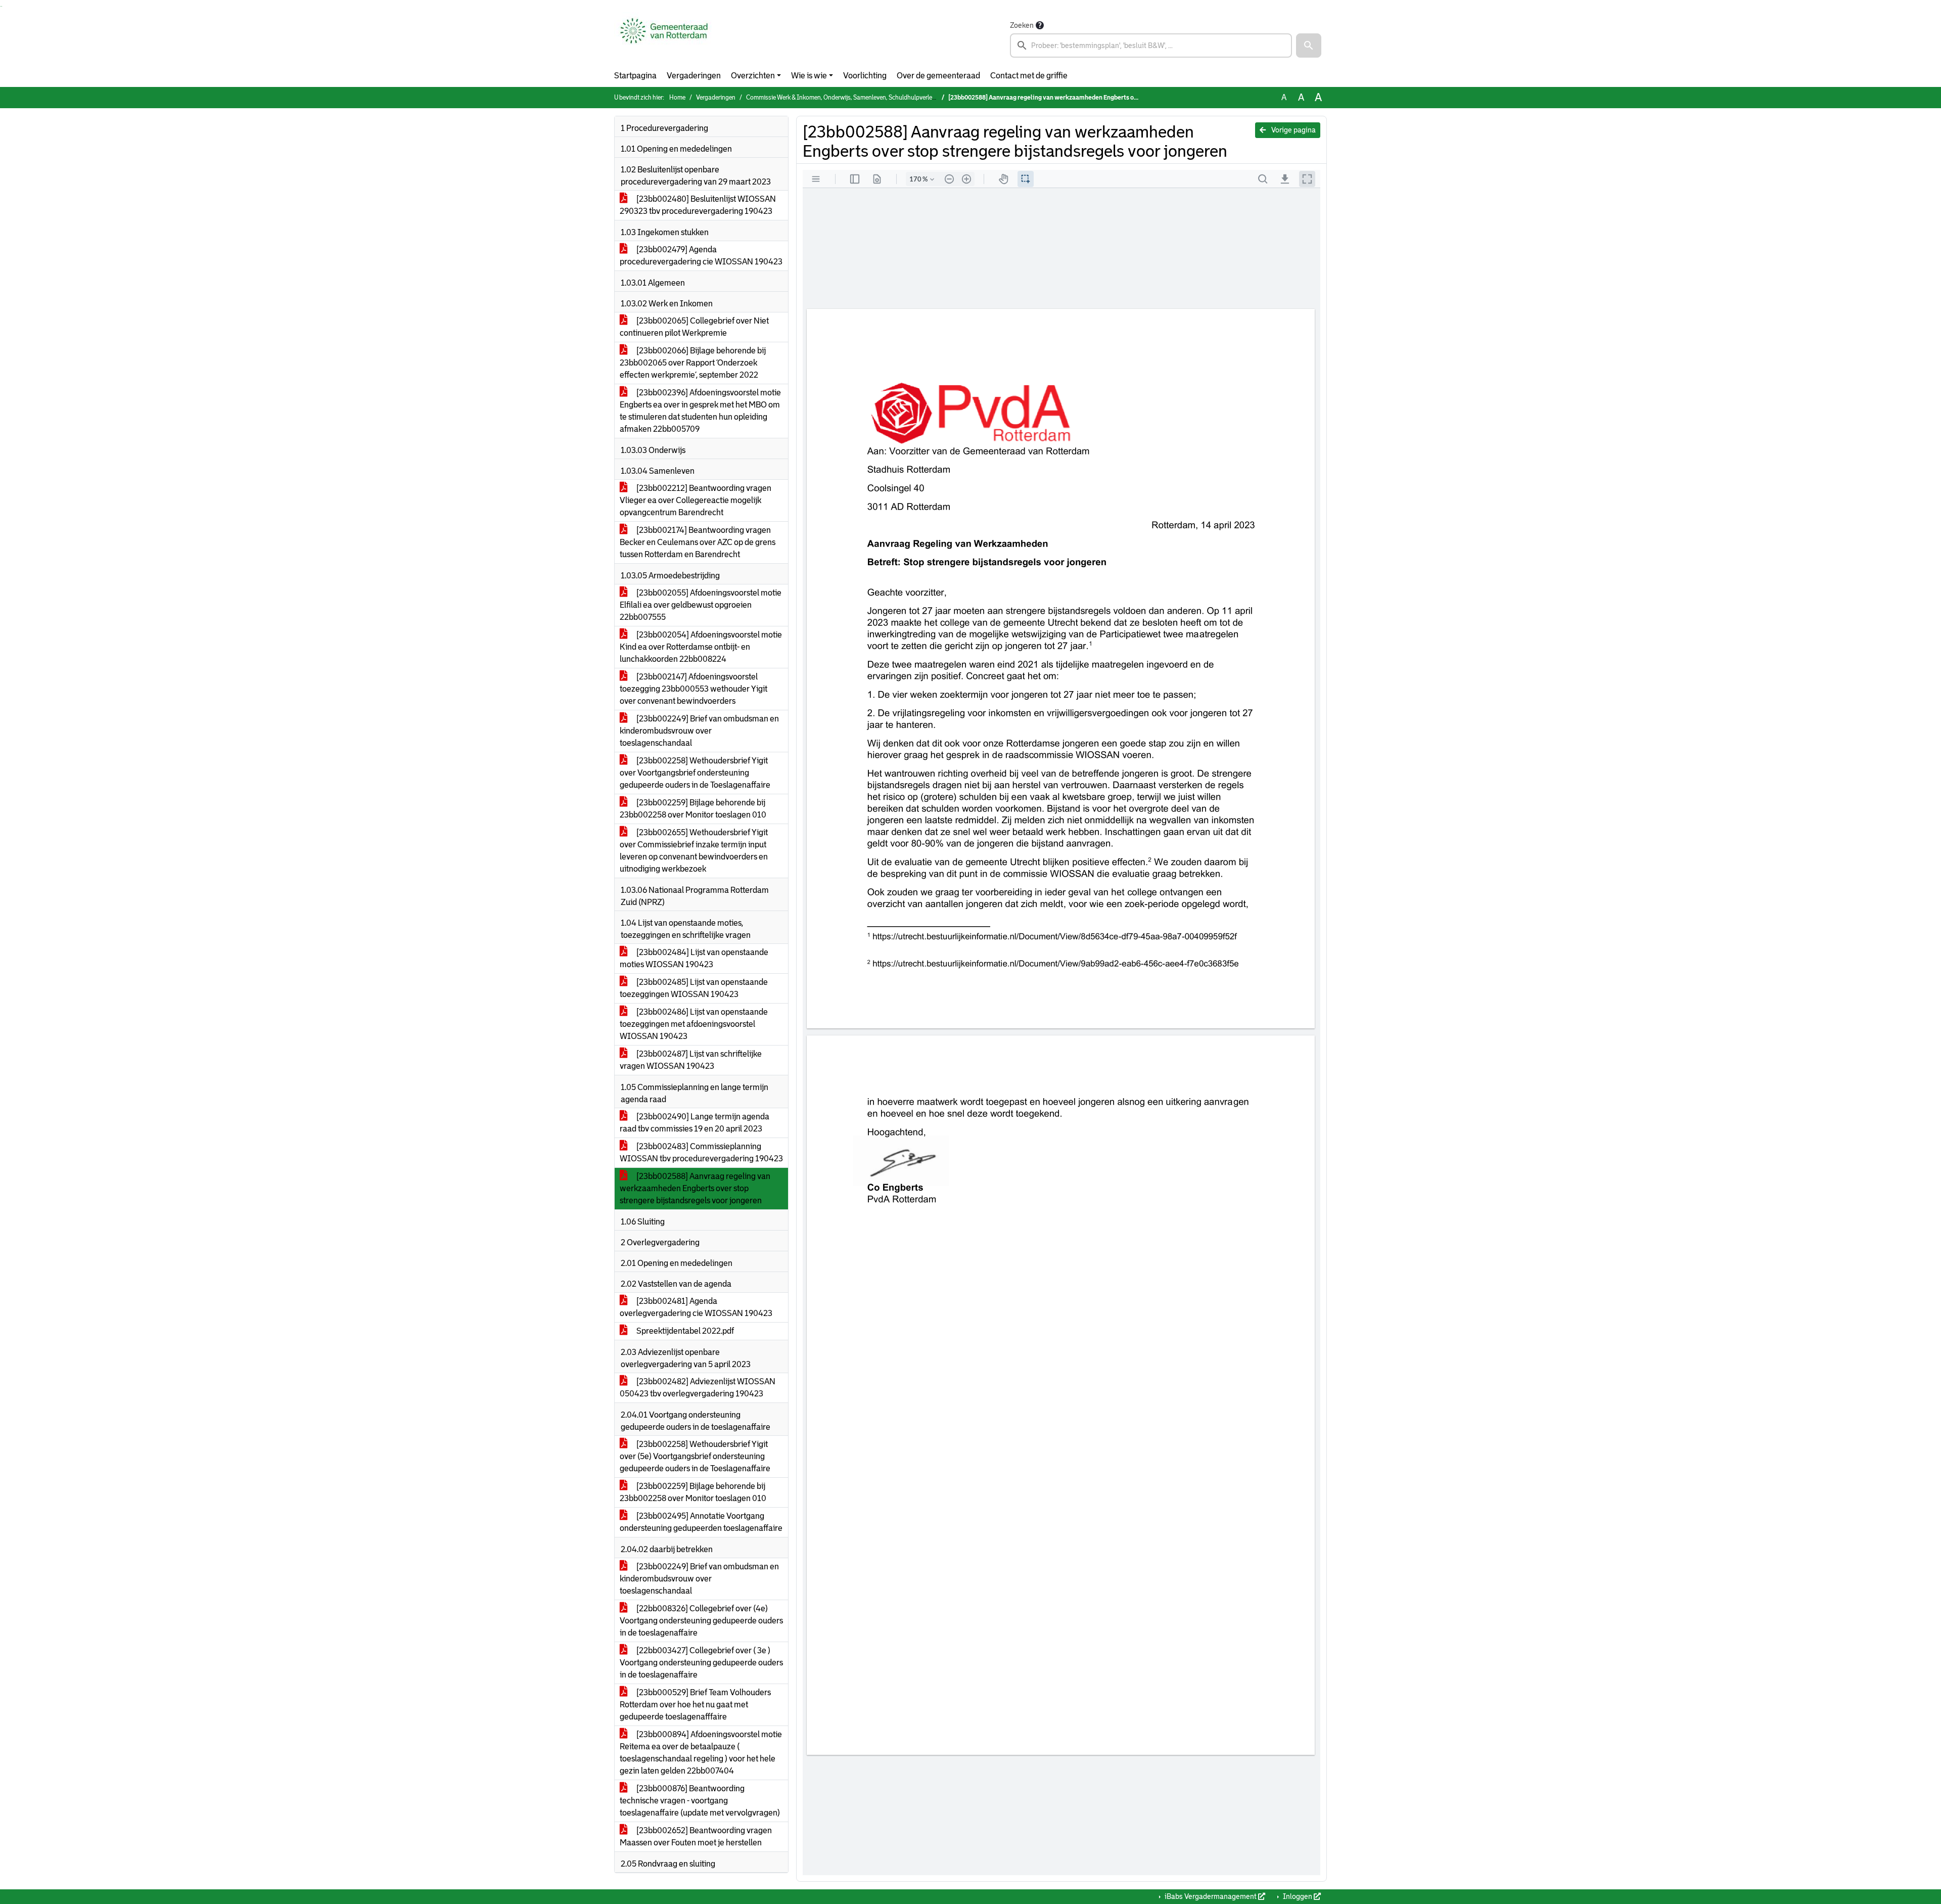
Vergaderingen (694, 76)
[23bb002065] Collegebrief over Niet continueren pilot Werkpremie (694, 327)
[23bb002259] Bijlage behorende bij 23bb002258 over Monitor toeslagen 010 (693, 809)
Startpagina (635, 76)
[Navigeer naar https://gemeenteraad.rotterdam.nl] (664, 38)
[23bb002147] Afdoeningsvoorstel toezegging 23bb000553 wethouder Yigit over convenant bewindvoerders (694, 689)
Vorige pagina (1293, 130)
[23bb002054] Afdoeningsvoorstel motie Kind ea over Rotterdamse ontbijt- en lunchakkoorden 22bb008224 (701, 647)
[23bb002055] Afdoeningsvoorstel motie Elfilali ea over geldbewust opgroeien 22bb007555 (701, 605)
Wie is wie (809, 76)
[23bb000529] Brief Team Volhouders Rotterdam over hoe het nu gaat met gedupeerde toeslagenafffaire (695, 1705)
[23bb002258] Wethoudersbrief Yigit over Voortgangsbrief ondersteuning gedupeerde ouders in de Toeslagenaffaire (695, 773)
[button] (1309, 46)
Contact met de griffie (1029, 76)
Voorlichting (865, 76)
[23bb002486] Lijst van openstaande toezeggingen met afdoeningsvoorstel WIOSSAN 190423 (694, 1024)
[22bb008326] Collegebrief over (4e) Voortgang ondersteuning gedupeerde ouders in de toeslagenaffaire (701, 1621)
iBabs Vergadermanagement (1211, 1896)
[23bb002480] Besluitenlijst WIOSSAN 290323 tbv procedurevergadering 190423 (698, 205)
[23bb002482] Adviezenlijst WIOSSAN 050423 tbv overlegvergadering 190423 (698, 1388)
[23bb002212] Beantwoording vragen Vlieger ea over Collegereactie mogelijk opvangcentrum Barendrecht (696, 500)
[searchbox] (1151, 46)
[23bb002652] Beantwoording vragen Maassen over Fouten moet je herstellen (696, 1837)
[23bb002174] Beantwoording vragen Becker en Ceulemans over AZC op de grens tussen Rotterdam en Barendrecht (698, 542)
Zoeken (1022, 25)
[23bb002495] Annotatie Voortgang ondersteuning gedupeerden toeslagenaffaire (701, 1522)
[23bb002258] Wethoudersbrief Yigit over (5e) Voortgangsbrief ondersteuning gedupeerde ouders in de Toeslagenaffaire (695, 1456)
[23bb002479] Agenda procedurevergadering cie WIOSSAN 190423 (701, 256)
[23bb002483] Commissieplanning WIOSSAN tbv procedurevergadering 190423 (701, 1152)
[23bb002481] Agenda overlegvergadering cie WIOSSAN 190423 (696, 1307)
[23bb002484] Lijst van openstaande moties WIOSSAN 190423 (694, 958)
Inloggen (1298, 1896)
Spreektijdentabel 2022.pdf (684, 1331)
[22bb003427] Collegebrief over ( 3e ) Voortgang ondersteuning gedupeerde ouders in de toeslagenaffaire (701, 1663)
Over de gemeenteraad (938, 76)
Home (677, 98)
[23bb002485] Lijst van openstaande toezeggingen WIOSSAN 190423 (694, 988)
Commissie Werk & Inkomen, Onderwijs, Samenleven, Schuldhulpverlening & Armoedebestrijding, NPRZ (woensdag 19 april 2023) (918, 98)
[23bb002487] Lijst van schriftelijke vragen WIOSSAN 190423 (691, 1060)
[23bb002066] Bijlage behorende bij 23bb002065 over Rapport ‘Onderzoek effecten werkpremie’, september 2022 (693, 363)
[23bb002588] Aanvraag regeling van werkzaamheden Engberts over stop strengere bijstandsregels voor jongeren (695, 1188)
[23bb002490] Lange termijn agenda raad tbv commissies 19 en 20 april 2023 (695, 1123)
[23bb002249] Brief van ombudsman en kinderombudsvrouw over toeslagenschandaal (699, 731)
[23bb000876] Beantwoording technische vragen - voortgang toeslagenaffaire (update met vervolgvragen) (700, 1801)
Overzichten (753, 76)
